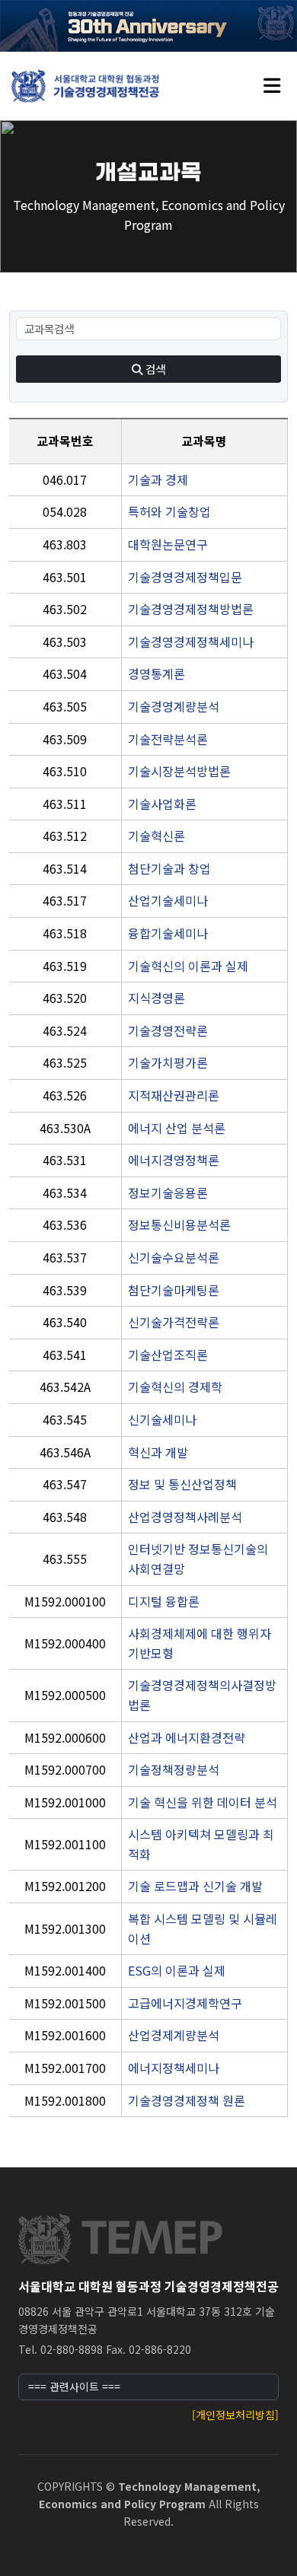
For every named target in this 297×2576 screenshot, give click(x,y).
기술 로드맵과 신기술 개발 (195, 1886)
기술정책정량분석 (174, 1769)
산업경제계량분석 (174, 2035)
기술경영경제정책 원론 (187, 2100)
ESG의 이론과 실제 (177, 1970)
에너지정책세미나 (174, 2068)
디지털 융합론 (164, 1601)
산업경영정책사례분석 (185, 1517)
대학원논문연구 (168, 544)
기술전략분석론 (168, 739)
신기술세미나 (162, 1419)
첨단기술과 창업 (169, 868)
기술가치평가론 (168, 1062)
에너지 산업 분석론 (177, 1128)
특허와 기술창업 (169, 511)
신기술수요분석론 (174, 1257)
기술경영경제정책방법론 (191, 609)
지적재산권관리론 (174, 1095)
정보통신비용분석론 (179, 1224)
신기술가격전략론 (174, 1322)
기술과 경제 (158, 479)
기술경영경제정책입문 (185, 577)
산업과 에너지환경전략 (187, 1737)
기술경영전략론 (168, 1030)
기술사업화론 (162, 804)
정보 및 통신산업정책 (182, 1484)
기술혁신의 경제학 (175, 1387)
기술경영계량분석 (174, 706)
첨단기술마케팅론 (174, 1290)
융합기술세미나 (168, 933)
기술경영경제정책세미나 (191, 642)
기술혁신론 (156, 836)
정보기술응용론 (168, 1192)
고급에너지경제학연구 (185, 2003)
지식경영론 (156, 998)
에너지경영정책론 (174, 1160)
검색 (154, 369)
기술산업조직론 (168, 1355)
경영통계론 (156, 673)
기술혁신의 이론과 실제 (188, 966)
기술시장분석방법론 (179, 771)
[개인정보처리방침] (235, 2415)
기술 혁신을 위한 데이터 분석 (203, 1802)
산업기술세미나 (168, 900)
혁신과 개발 (158, 1452)
